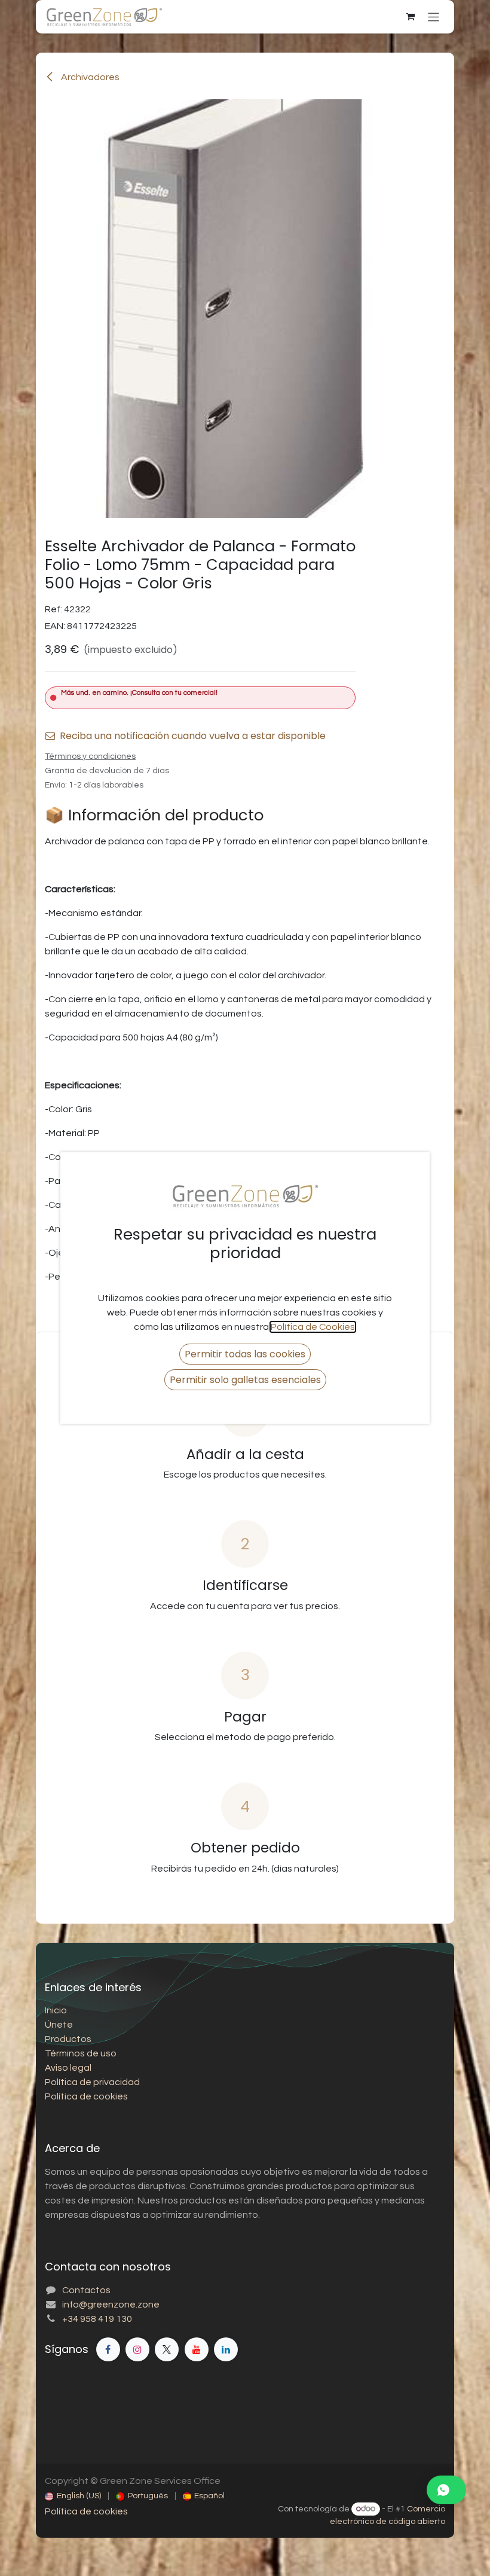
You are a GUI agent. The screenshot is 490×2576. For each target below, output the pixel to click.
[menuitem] (73, 2496)
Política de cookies (86, 2511)
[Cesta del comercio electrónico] (411, 17)
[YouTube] (197, 2349)
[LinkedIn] (226, 2349)
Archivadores (89, 77)
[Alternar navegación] (434, 16)
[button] (245, 1354)
